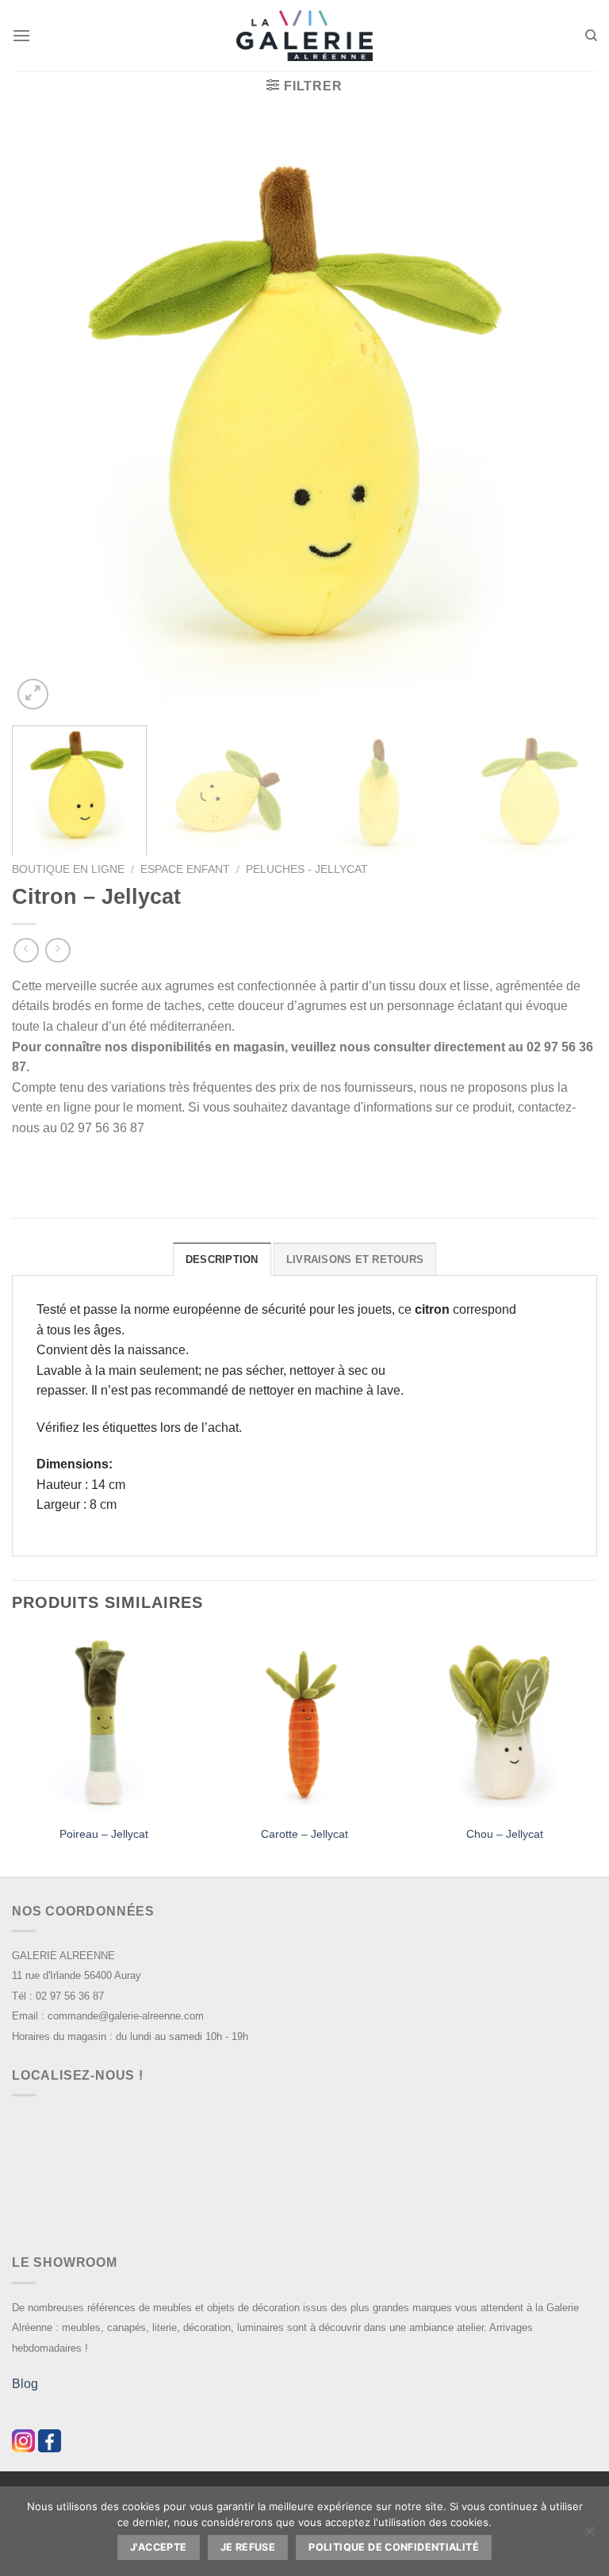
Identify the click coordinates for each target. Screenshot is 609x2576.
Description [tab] (222, 1259)
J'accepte (158, 2547)
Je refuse (248, 2547)
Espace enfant (185, 869)
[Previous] (44, 421)
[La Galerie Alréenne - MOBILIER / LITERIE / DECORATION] (304, 36)
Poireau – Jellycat (104, 1834)
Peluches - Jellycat (307, 869)
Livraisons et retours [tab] (355, 1259)
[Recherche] (591, 36)
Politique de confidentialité (394, 2547)
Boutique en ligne (68, 869)
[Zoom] (33, 694)
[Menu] (21, 35)
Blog (25, 2384)
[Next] (565, 421)
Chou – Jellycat (505, 1834)
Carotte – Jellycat (304, 1834)
